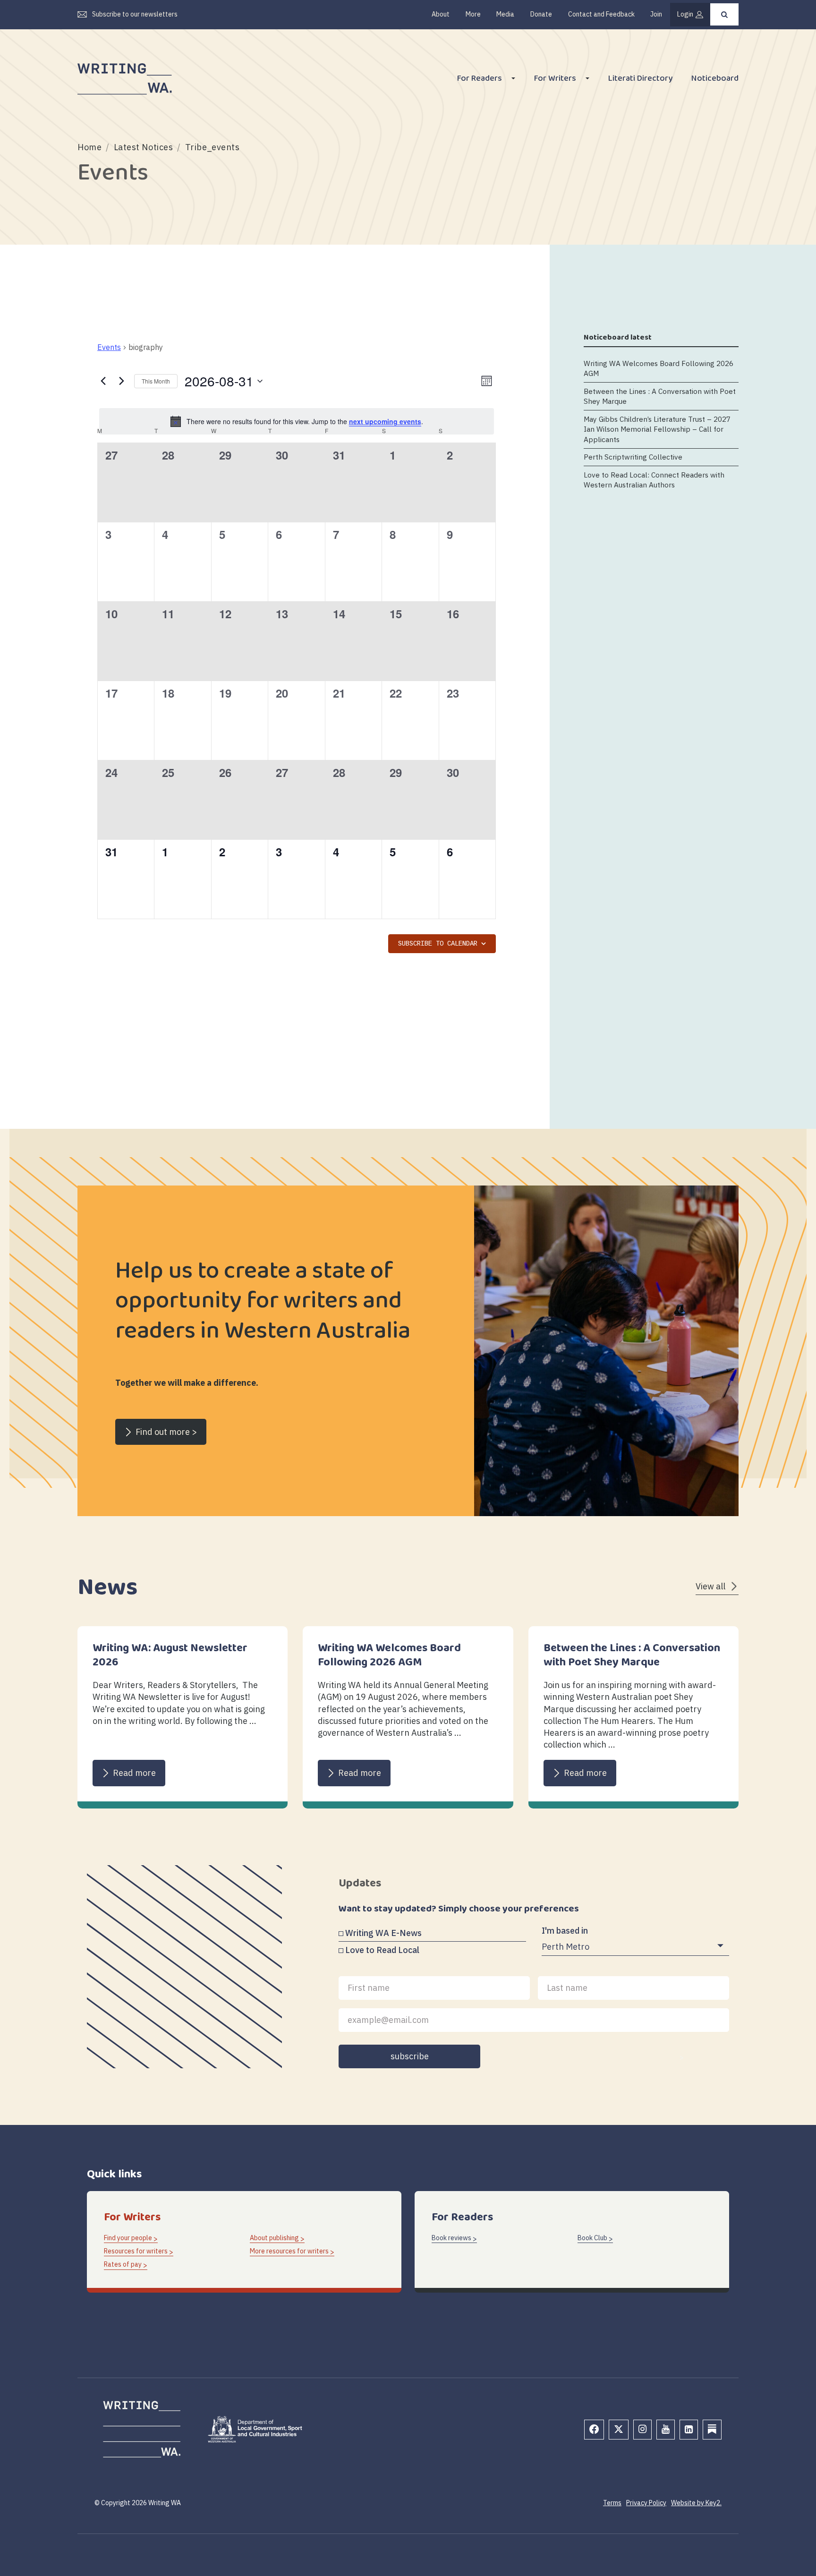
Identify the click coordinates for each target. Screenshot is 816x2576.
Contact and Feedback (601, 14)
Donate (541, 14)
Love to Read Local (382, 1950)
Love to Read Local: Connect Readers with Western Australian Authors (654, 480)
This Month (156, 381)
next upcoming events (385, 421)
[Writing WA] (125, 79)
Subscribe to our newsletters (135, 14)
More (473, 14)
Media (505, 14)
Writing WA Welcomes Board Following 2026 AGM (659, 368)
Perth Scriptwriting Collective (633, 457)
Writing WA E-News (383, 1933)
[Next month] (121, 381)
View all (710, 1586)
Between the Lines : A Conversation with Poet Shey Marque (660, 396)
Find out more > (166, 1432)
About (441, 14)
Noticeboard (715, 80)
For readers (480, 80)
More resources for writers (289, 2251)
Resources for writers (136, 2251)
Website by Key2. (696, 2503)
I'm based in (565, 1931)
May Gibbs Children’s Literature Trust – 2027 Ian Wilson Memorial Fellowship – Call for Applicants (657, 429)
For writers (555, 80)
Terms (612, 2503)
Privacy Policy (646, 2503)
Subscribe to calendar (438, 944)
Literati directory (640, 80)
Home (89, 147)
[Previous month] (103, 381)
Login (685, 14)
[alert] (297, 421)
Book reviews (451, 2238)
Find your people (128, 2238)
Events (109, 347)
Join (656, 14)
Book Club (592, 2238)
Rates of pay (123, 2264)
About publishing (274, 2238)
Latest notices (144, 147)
